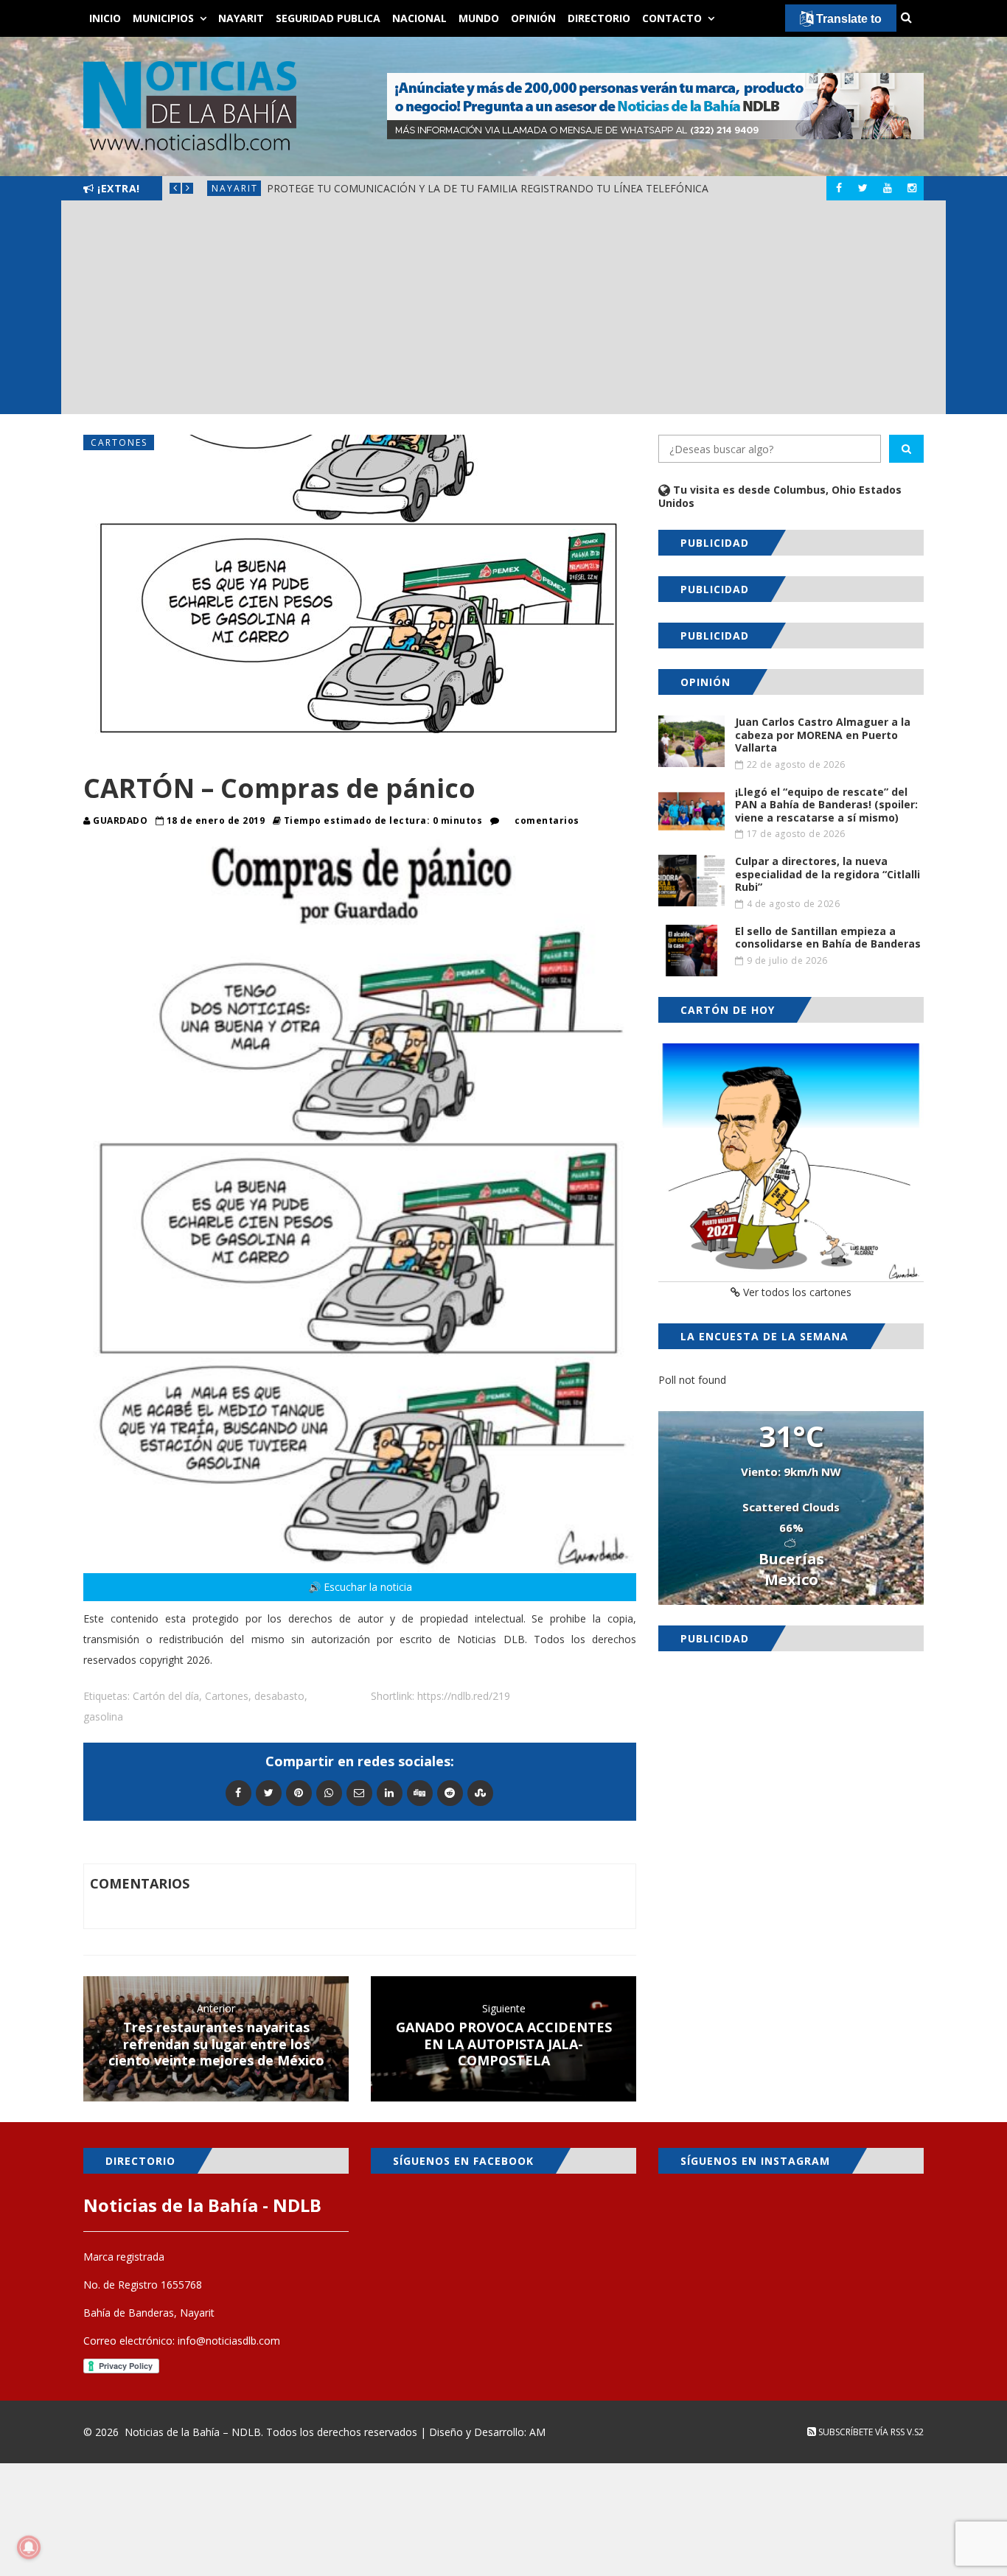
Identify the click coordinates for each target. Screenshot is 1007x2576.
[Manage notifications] (29, 2547)
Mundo (479, 18)
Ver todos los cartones (796, 1292)
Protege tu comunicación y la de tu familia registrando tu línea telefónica (488, 188)
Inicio (105, 18)
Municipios (163, 18)
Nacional (419, 18)
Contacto (672, 18)
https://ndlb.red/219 (464, 1696)
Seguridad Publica (328, 18)
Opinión (533, 18)
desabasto (279, 1696)
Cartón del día (166, 1696)
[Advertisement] (503, 311)
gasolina (103, 1716)
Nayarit (241, 18)
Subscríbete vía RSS (860, 2432)
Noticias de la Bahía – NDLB (193, 2432)
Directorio (599, 18)
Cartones (119, 442)
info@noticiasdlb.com (229, 2341)
